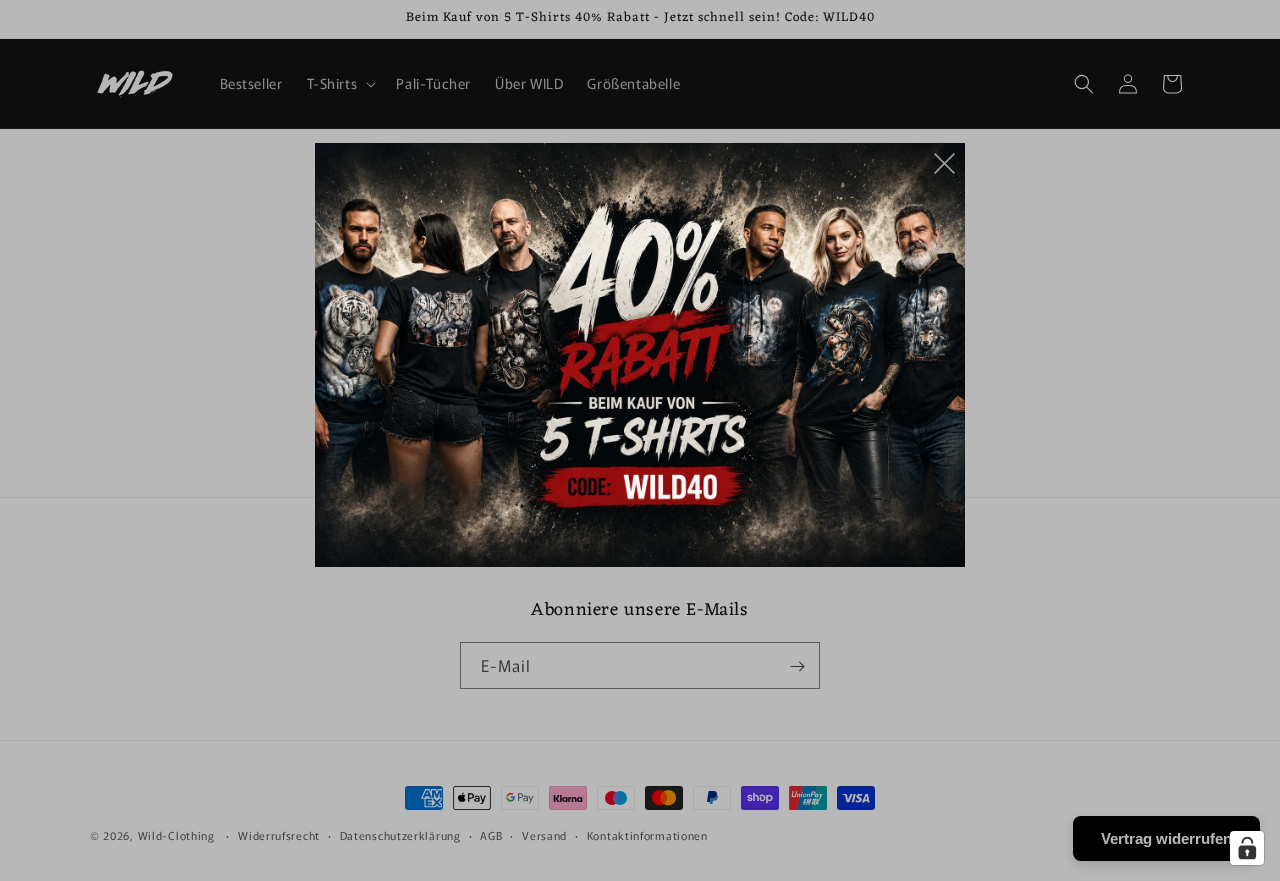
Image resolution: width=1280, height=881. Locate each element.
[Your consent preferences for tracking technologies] (1247, 848)
